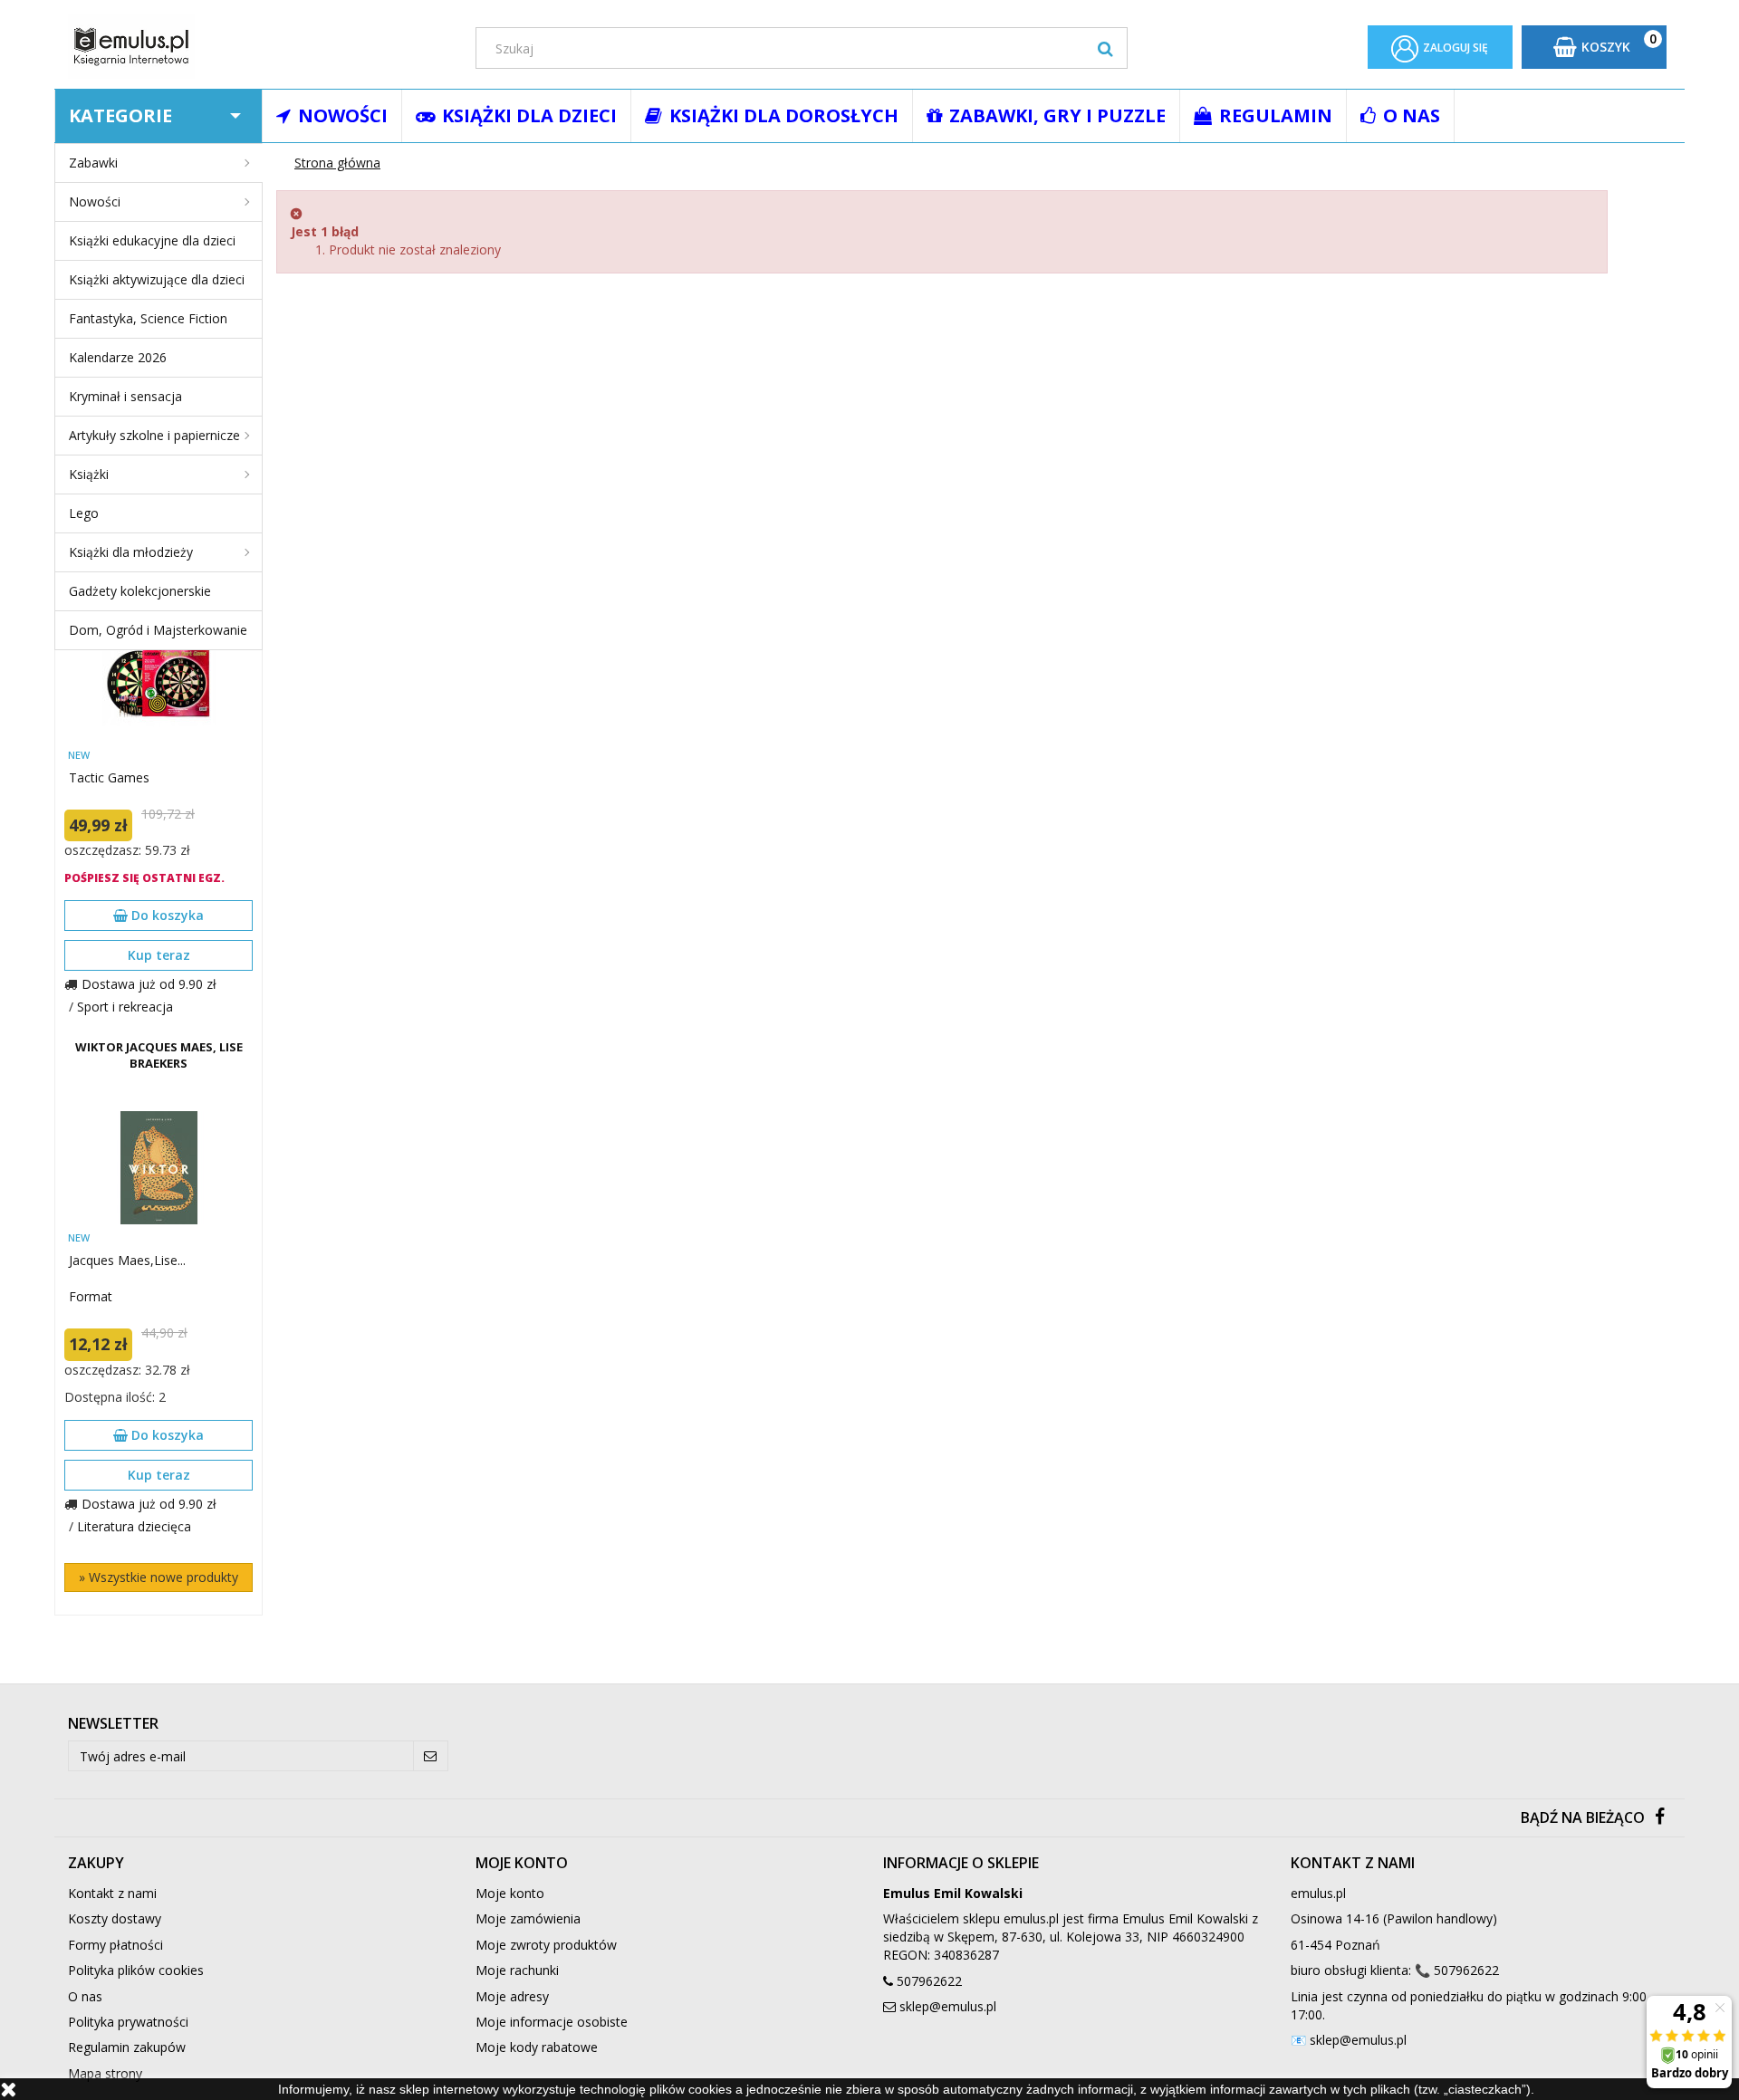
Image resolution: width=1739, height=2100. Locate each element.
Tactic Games (109, 777)
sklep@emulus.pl (948, 2006)
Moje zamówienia (528, 1918)
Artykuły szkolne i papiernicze (154, 435)
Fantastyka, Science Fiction (148, 318)
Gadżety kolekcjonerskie (140, 591)
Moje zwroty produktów (546, 1945)
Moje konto (510, 1893)
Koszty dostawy (115, 1918)
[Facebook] (1660, 1818)
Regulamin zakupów (127, 2047)
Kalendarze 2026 (118, 357)
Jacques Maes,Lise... (127, 1260)
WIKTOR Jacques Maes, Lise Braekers (159, 1055)
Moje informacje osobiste (552, 2022)
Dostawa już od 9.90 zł (149, 984)
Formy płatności (115, 1945)
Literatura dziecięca (134, 1526)
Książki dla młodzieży (131, 552)
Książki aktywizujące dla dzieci (157, 279)
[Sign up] (431, 1756)
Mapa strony (105, 2073)
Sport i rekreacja (125, 1007)
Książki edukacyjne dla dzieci (152, 240)
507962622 (929, 1981)
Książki (89, 474)
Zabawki (93, 163)
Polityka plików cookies (136, 1970)
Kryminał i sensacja (125, 396)
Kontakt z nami (112, 1893)
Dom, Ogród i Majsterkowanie (158, 630)
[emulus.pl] (258, 47)
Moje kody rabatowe (537, 2047)
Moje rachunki (517, 1970)
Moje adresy (512, 1996)
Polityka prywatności (128, 2022)
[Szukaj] (1105, 48)
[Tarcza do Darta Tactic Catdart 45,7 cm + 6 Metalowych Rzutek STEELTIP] (159, 685)
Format (91, 1296)
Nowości (95, 201)
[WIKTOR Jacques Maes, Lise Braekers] (159, 1168)
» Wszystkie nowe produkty (159, 1577)
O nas (85, 1996)
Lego (84, 513)
